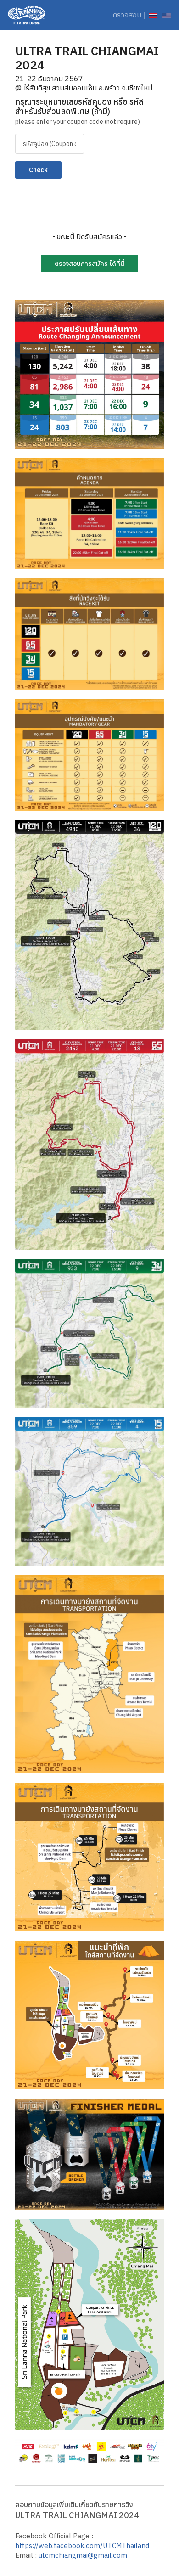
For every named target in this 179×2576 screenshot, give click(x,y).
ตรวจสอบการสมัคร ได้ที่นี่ (89, 264)
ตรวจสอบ (127, 15)
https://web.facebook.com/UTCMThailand (82, 2545)
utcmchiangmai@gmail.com (83, 2555)
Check (38, 170)
